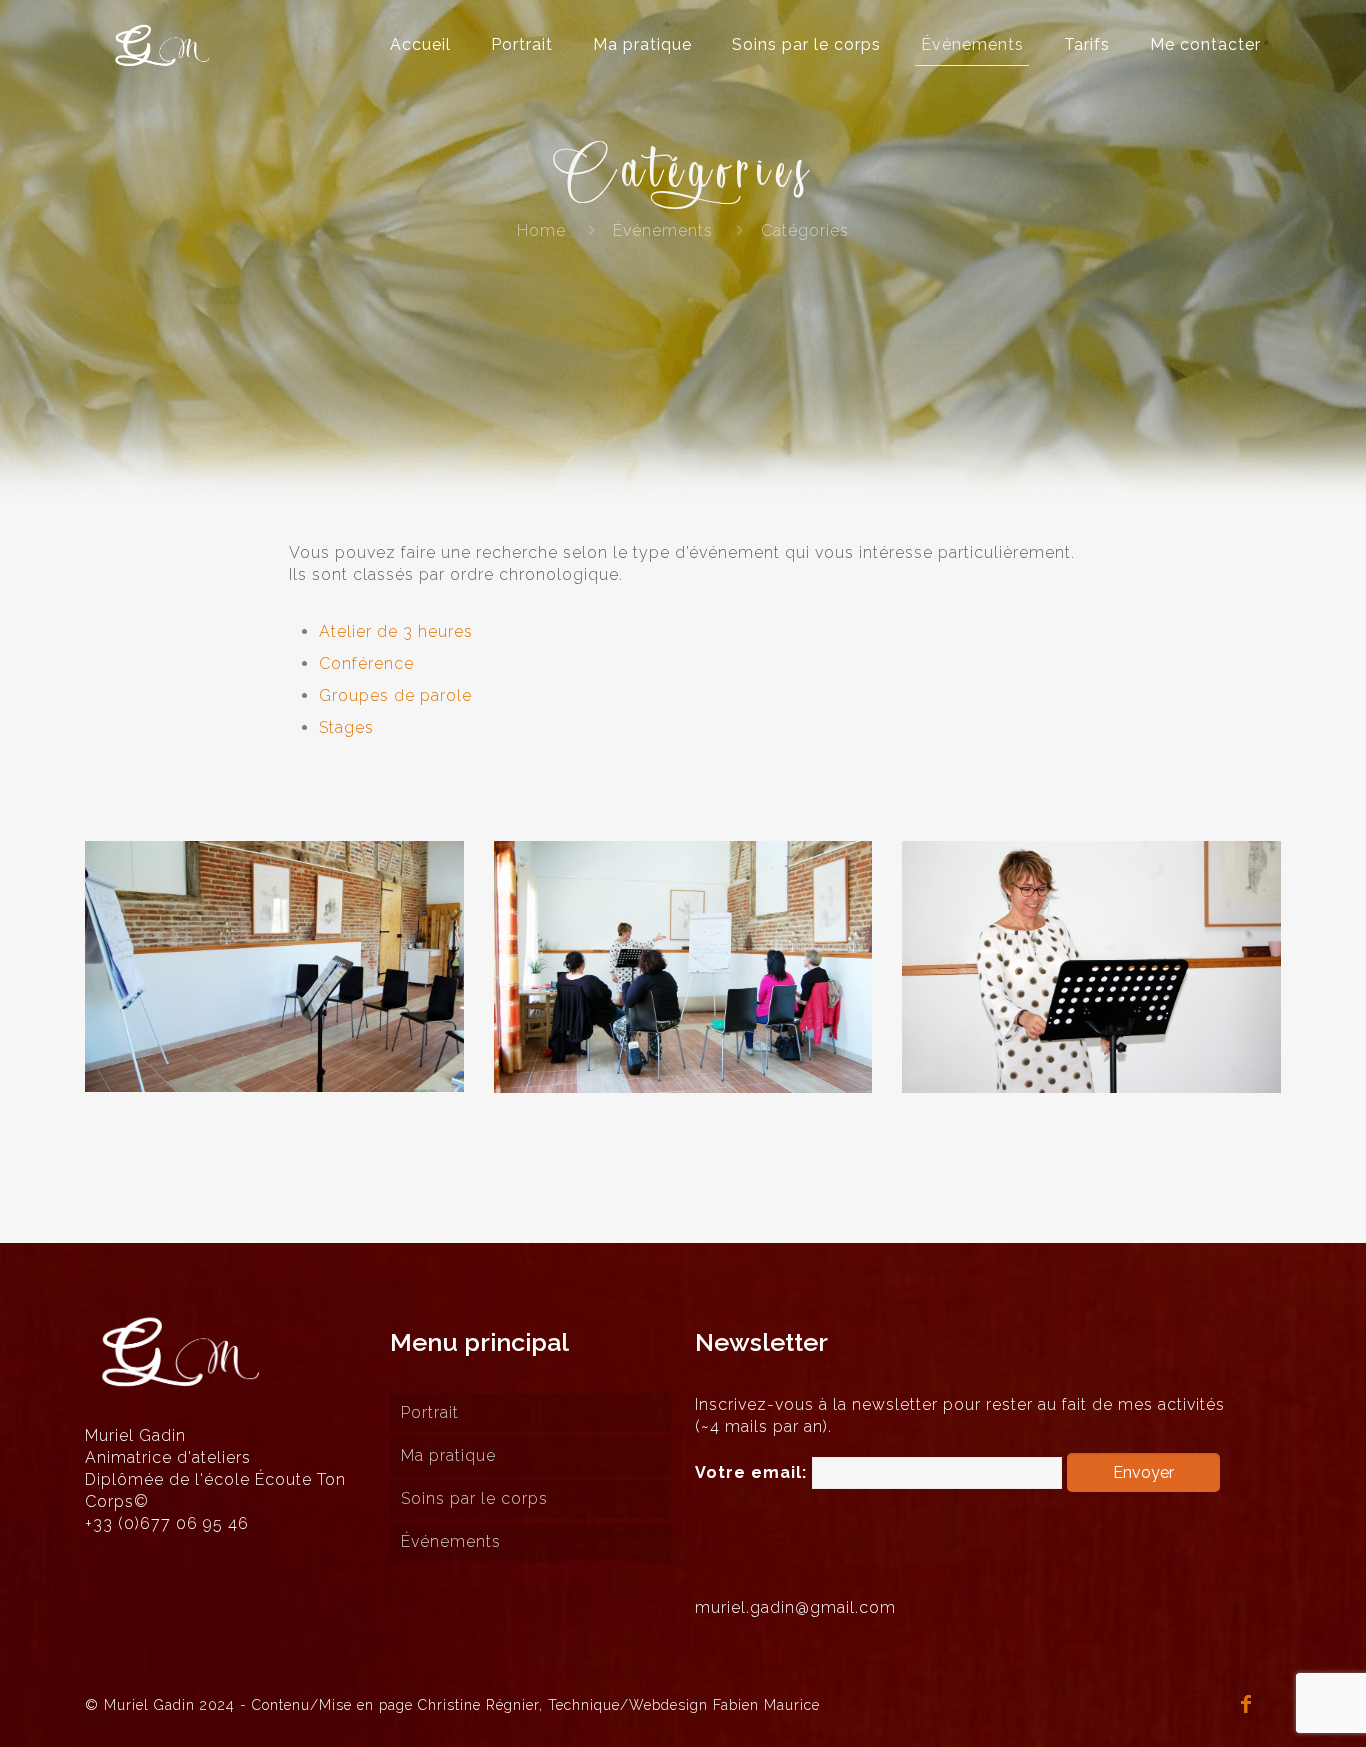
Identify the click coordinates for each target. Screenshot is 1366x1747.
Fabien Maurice (766, 1705)
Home (541, 230)
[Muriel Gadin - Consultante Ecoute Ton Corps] (162, 45)
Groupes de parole (395, 695)
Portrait (430, 1412)
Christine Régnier (478, 1705)
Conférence (366, 663)
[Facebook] (1247, 1706)
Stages (346, 727)
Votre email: (753, 1472)
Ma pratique (448, 1455)
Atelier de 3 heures (396, 631)
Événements (663, 230)
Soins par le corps (474, 1498)
